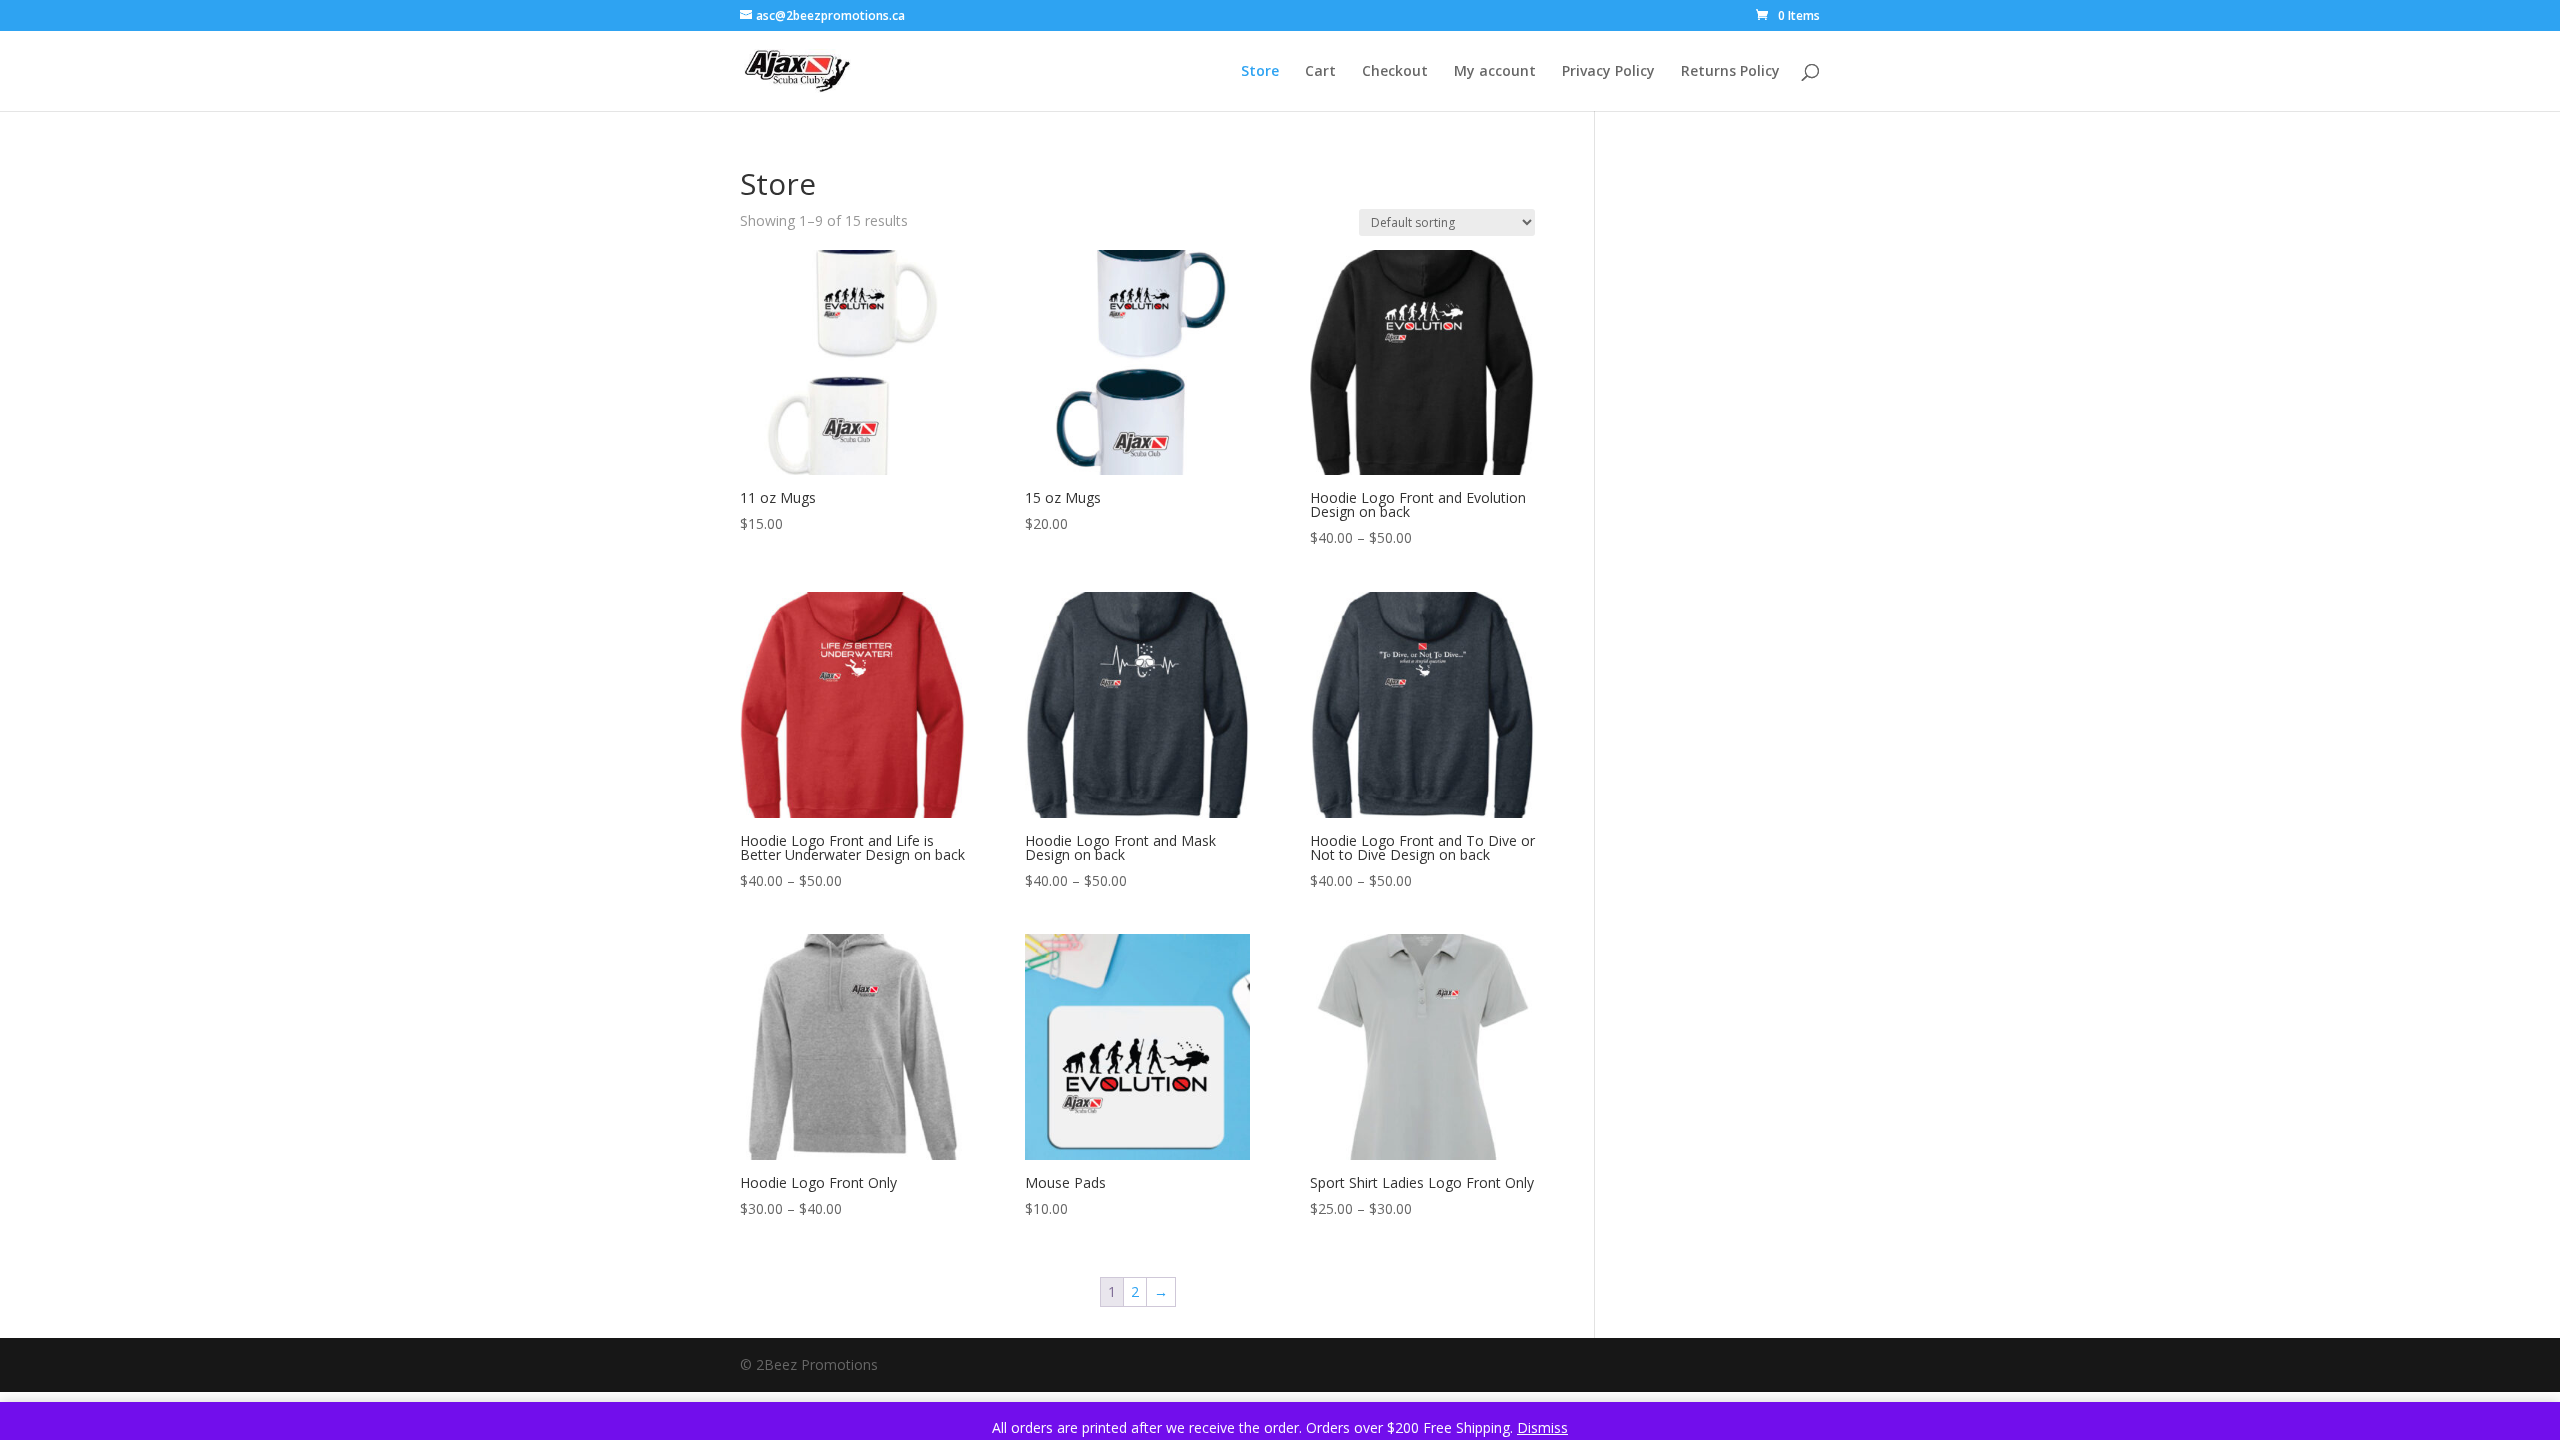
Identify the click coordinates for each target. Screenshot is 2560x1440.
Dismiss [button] (1542, 1427)
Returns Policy (1730, 72)
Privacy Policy (1608, 72)
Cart (1320, 72)
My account (1495, 72)
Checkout (1395, 72)
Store (1260, 72)
